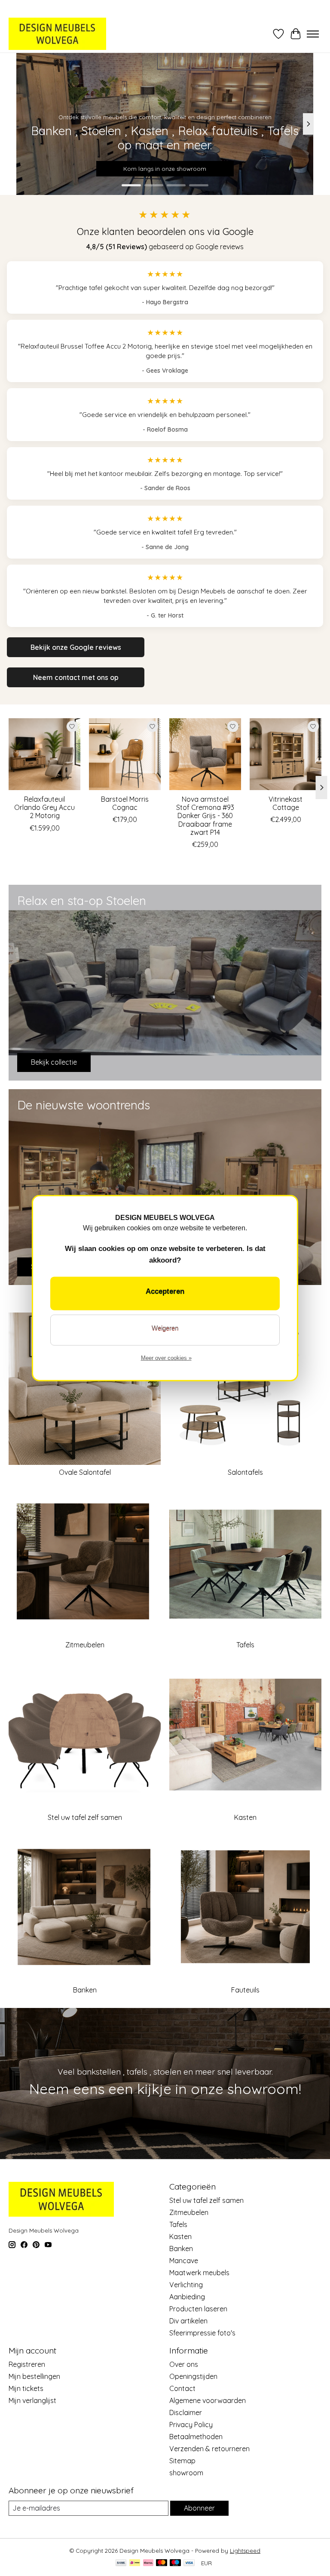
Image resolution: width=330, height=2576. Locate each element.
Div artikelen (188, 2321)
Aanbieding (187, 2297)
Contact (182, 2388)
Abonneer (199, 2508)
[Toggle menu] (313, 34)
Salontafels (245, 1472)
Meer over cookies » (166, 1358)
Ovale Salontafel (85, 1472)
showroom (186, 2473)
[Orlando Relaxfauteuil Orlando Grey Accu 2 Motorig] (44, 754)
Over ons (184, 2364)
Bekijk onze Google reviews (76, 647)
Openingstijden (193, 2376)
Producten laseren (198, 2309)
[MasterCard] (162, 2563)
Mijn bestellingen (34, 2376)
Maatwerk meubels (199, 2273)
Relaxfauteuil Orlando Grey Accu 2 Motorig (44, 807)
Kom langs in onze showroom (165, 169)
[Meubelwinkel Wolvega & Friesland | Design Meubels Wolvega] (57, 34)
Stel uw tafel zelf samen (85, 1817)
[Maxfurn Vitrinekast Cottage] (286, 754)
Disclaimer (186, 2412)
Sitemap (182, 2461)
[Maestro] (175, 2563)
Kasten (245, 1817)
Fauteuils (245, 1990)
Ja (165, 1294)
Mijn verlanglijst (32, 2400)
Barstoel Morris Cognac (125, 803)
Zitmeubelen (85, 1645)
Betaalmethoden (196, 2437)
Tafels (245, 1645)
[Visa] (189, 2563)
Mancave (184, 2261)
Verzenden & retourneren (209, 2449)
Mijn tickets (26, 2388)
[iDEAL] (135, 2563)
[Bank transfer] (121, 2563)
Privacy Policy (191, 2425)
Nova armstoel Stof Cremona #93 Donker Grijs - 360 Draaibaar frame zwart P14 (205, 816)
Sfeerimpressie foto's (202, 2333)
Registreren (27, 2364)
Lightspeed (245, 2551)
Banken (85, 1990)
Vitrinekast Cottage (286, 803)
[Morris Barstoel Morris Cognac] (125, 754)
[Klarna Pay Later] (148, 2563)
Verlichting (186, 2285)
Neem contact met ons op (76, 677)
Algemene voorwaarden (208, 2400)
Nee (165, 1330)
